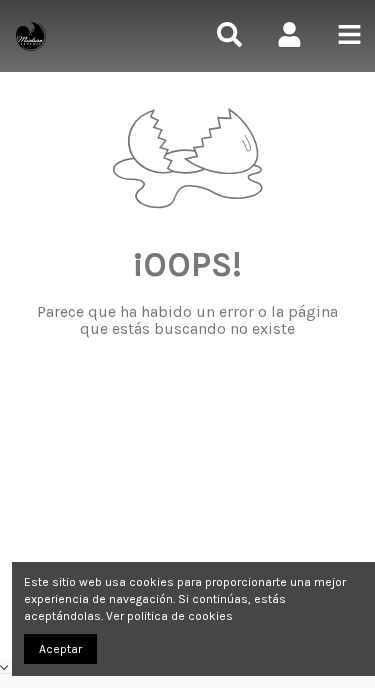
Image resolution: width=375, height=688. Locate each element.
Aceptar (60, 649)
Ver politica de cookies (169, 616)
